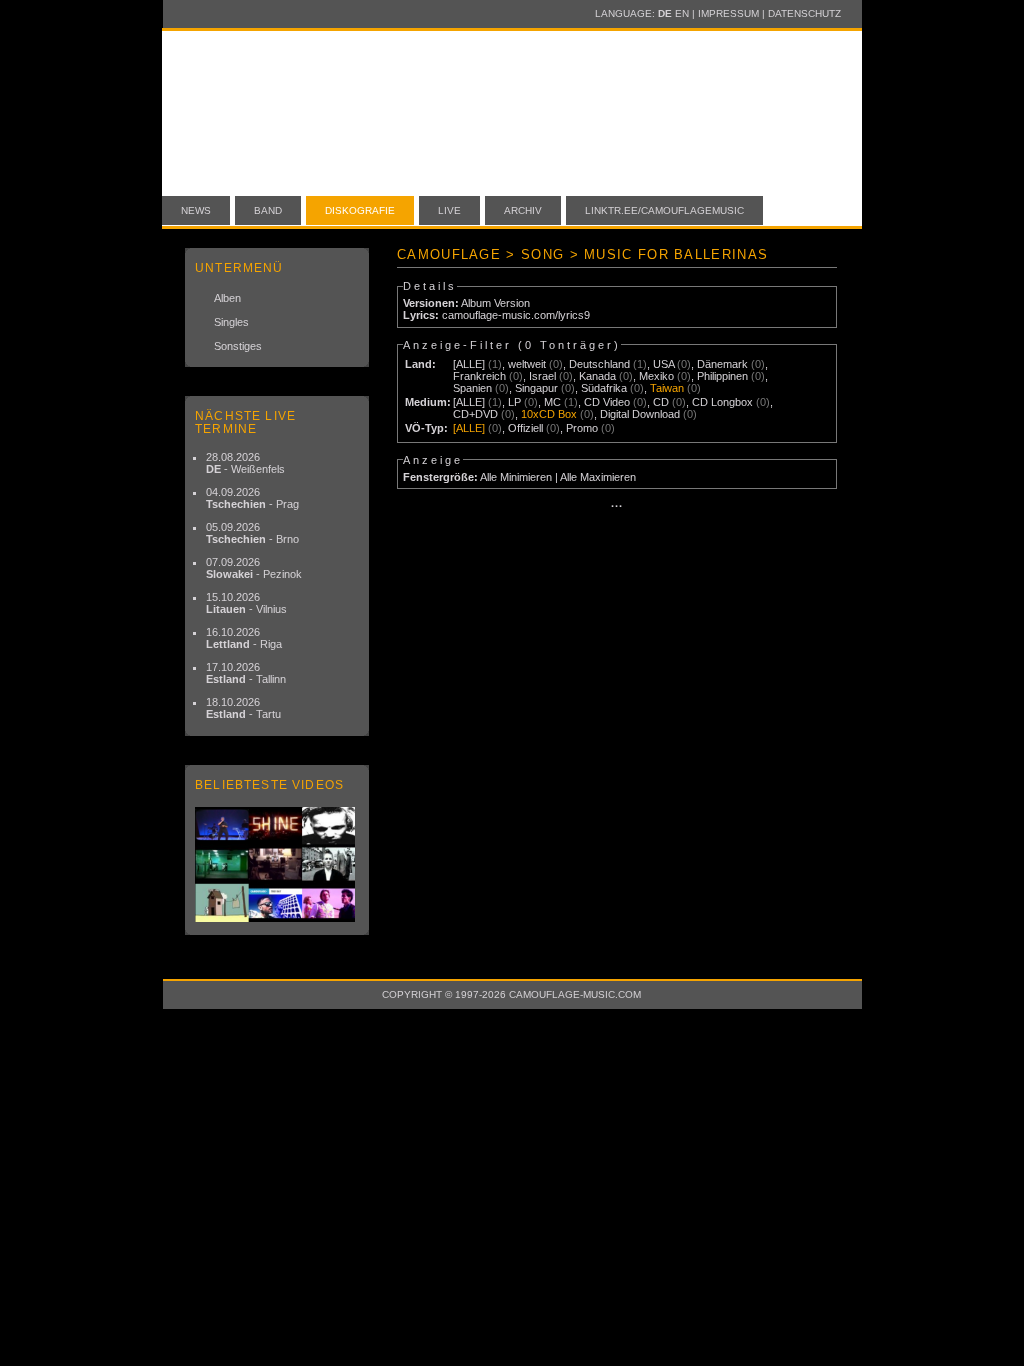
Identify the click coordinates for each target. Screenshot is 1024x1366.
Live (449, 210)
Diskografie (360, 210)
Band (268, 210)
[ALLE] (469, 364)
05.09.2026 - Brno (252, 533)
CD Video (607, 402)
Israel (542, 376)
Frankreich (479, 376)
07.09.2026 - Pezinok (254, 568)
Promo (582, 428)
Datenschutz (804, 13)
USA (663, 364)
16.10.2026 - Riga (244, 638)
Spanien (472, 388)
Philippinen (722, 376)
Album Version (495, 303)
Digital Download (640, 414)
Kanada (597, 376)
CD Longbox (722, 402)
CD (661, 402)
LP (514, 402)
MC (552, 402)
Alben (227, 298)
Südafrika (604, 388)
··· (617, 506)
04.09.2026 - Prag (252, 498)
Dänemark (722, 364)
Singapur (536, 388)
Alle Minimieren (516, 477)
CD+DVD (475, 414)
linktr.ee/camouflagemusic (664, 210)
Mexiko (656, 376)
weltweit (527, 364)
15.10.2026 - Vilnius (246, 603)
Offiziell (525, 428)
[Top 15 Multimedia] (277, 864)
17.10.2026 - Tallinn (246, 673)
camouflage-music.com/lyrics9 (516, 315)
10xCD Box (549, 414)
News (196, 210)
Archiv (523, 210)
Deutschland (599, 364)
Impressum (728, 13)
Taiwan (667, 388)
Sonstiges (238, 346)
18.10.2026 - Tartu (243, 708)
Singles (231, 322)
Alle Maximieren (598, 477)
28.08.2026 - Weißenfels (245, 463)
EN (682, 13)
